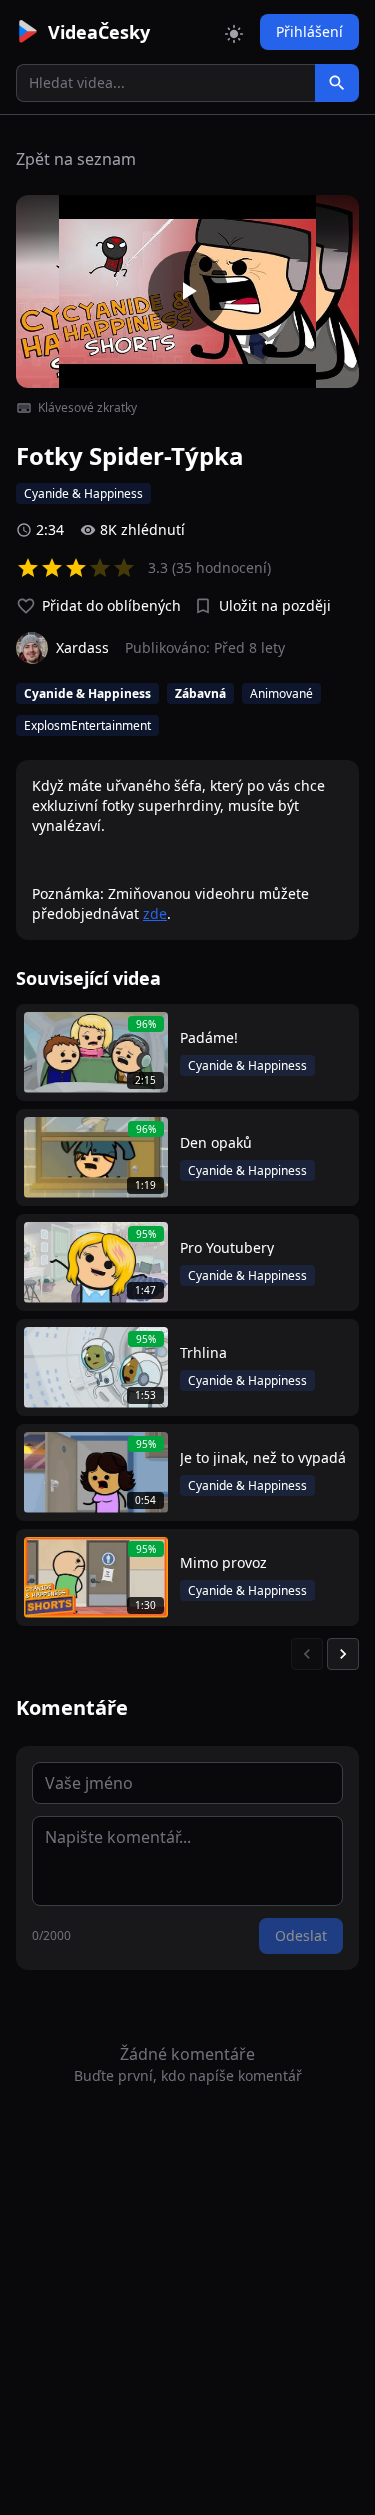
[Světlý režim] (234, 32)
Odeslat (301, 1935)
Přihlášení (309, 31)
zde (155, 913)
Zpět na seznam (76, 159)
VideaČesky (99, 32)
